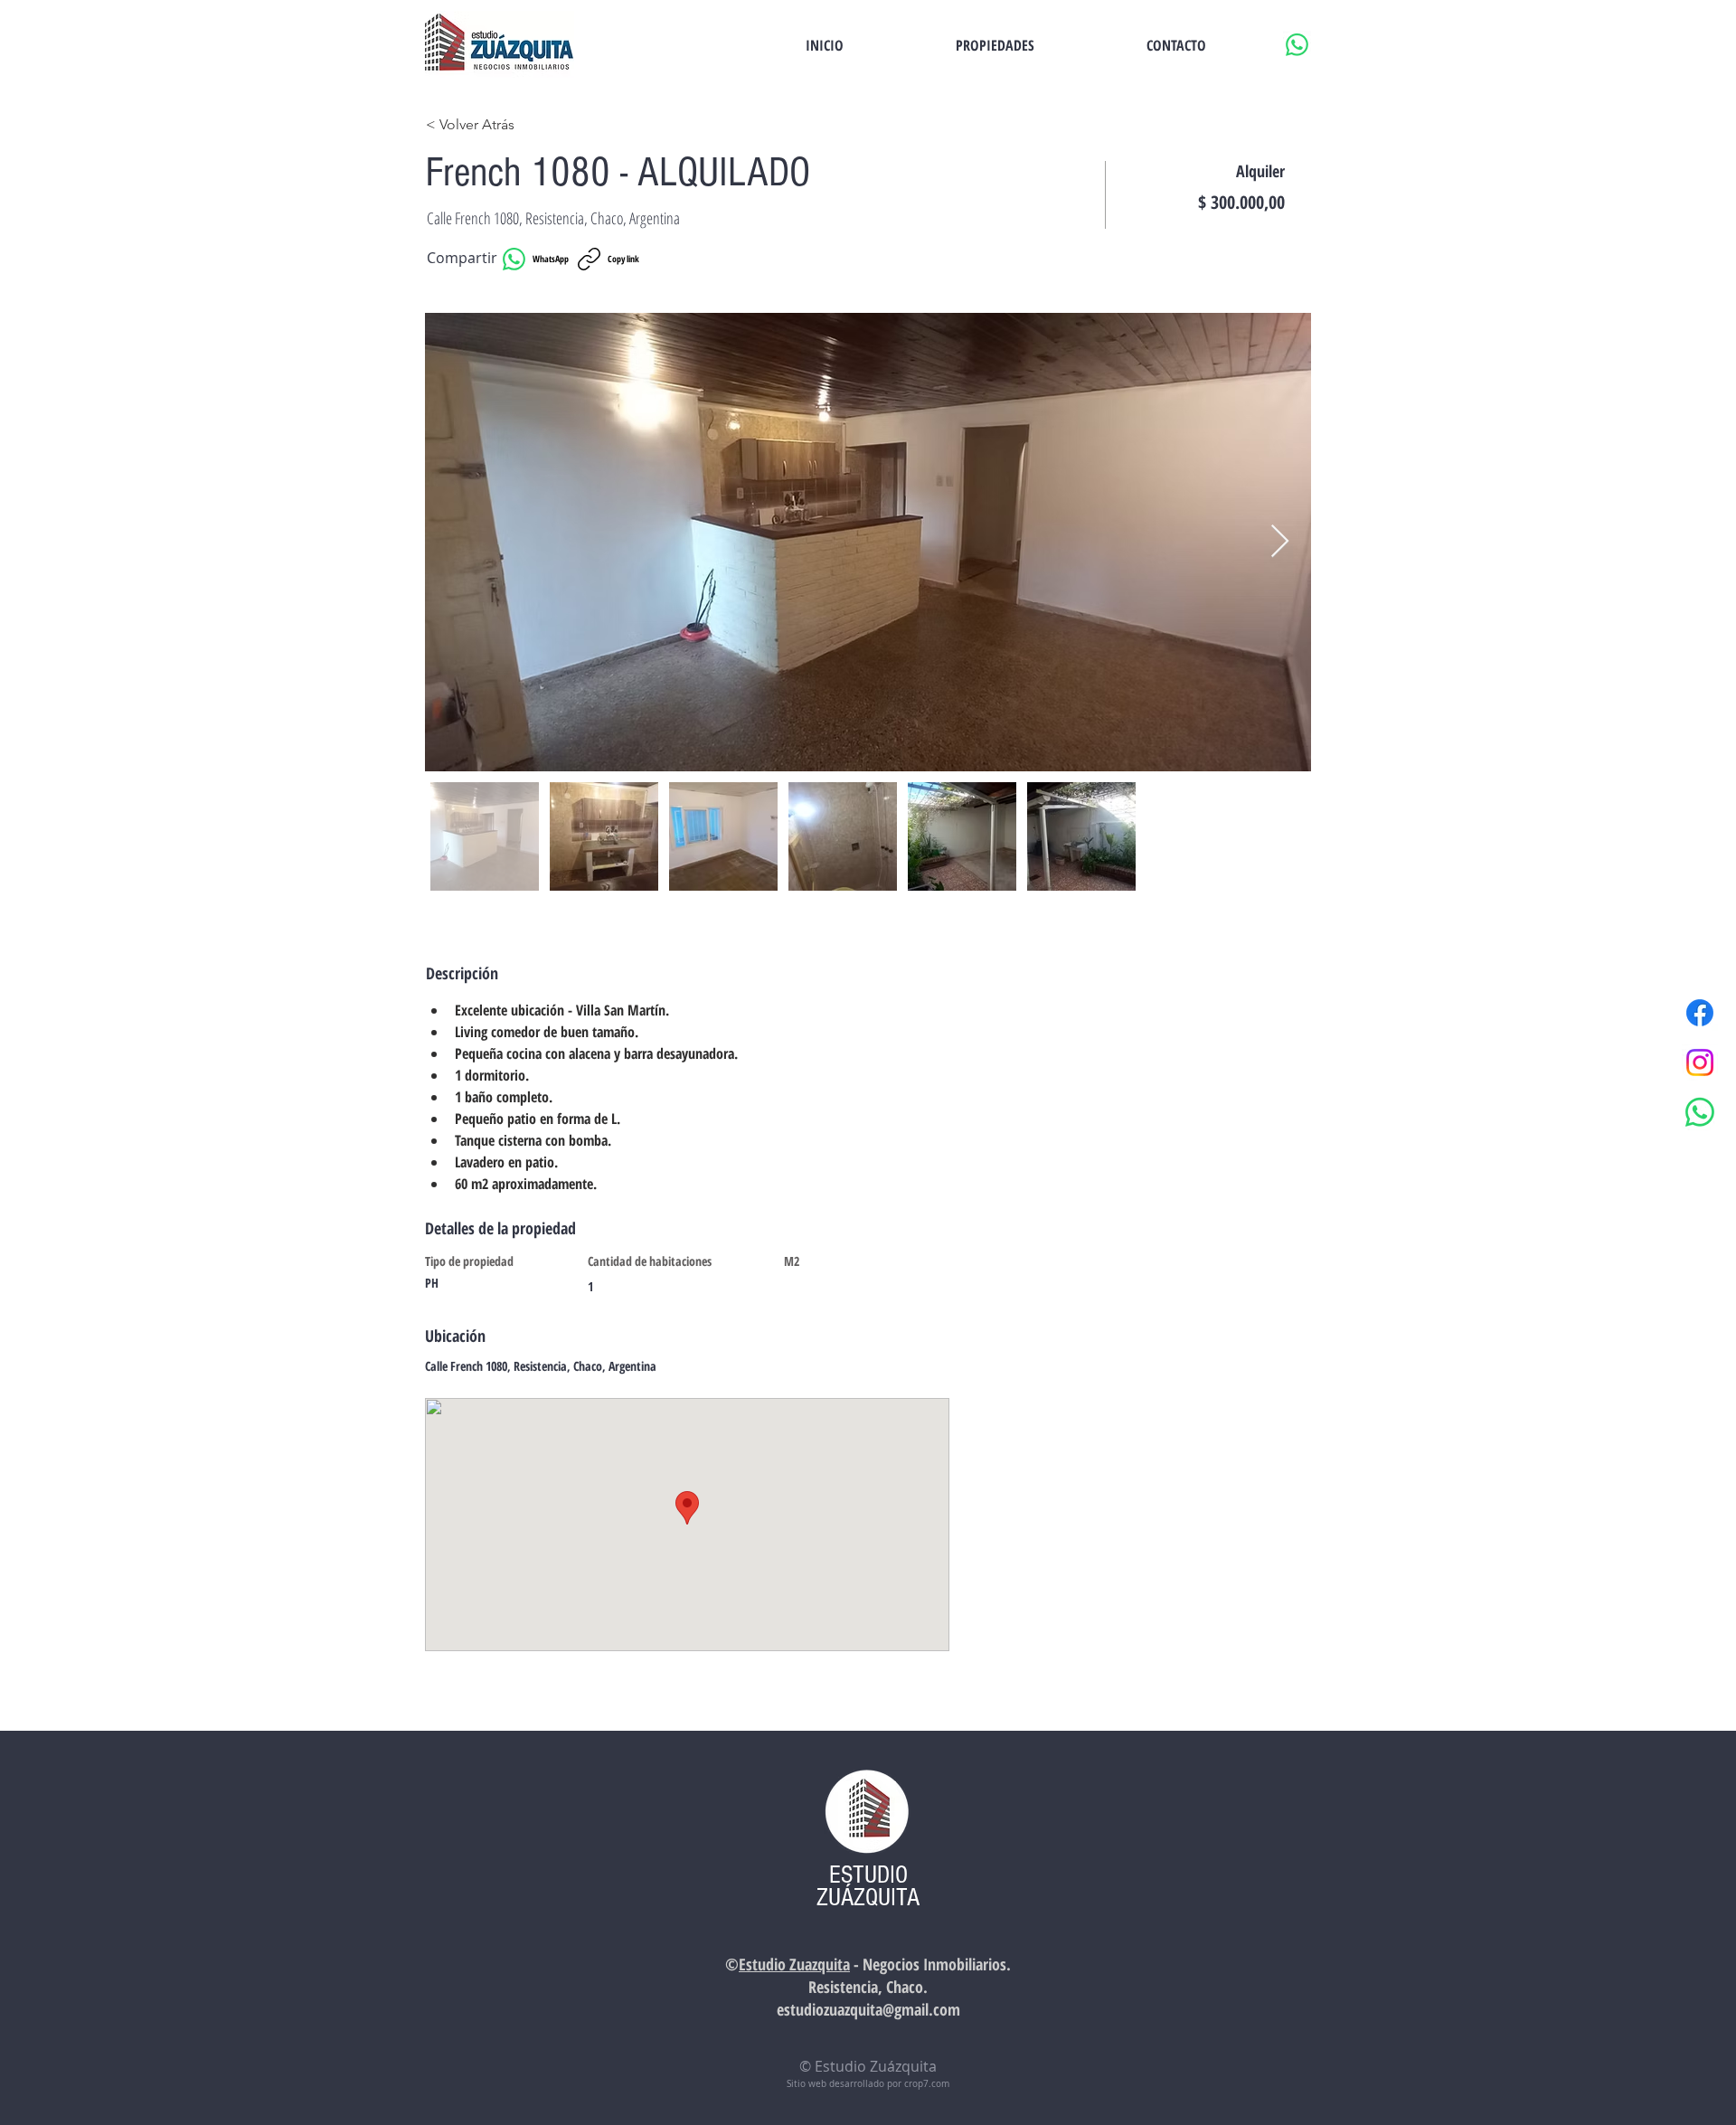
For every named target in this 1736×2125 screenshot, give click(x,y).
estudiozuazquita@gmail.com (868, 2009)
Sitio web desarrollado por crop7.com (868, 2084)
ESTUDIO (868, 1875)
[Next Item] (1280, 542)
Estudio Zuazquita (794, 1964)
